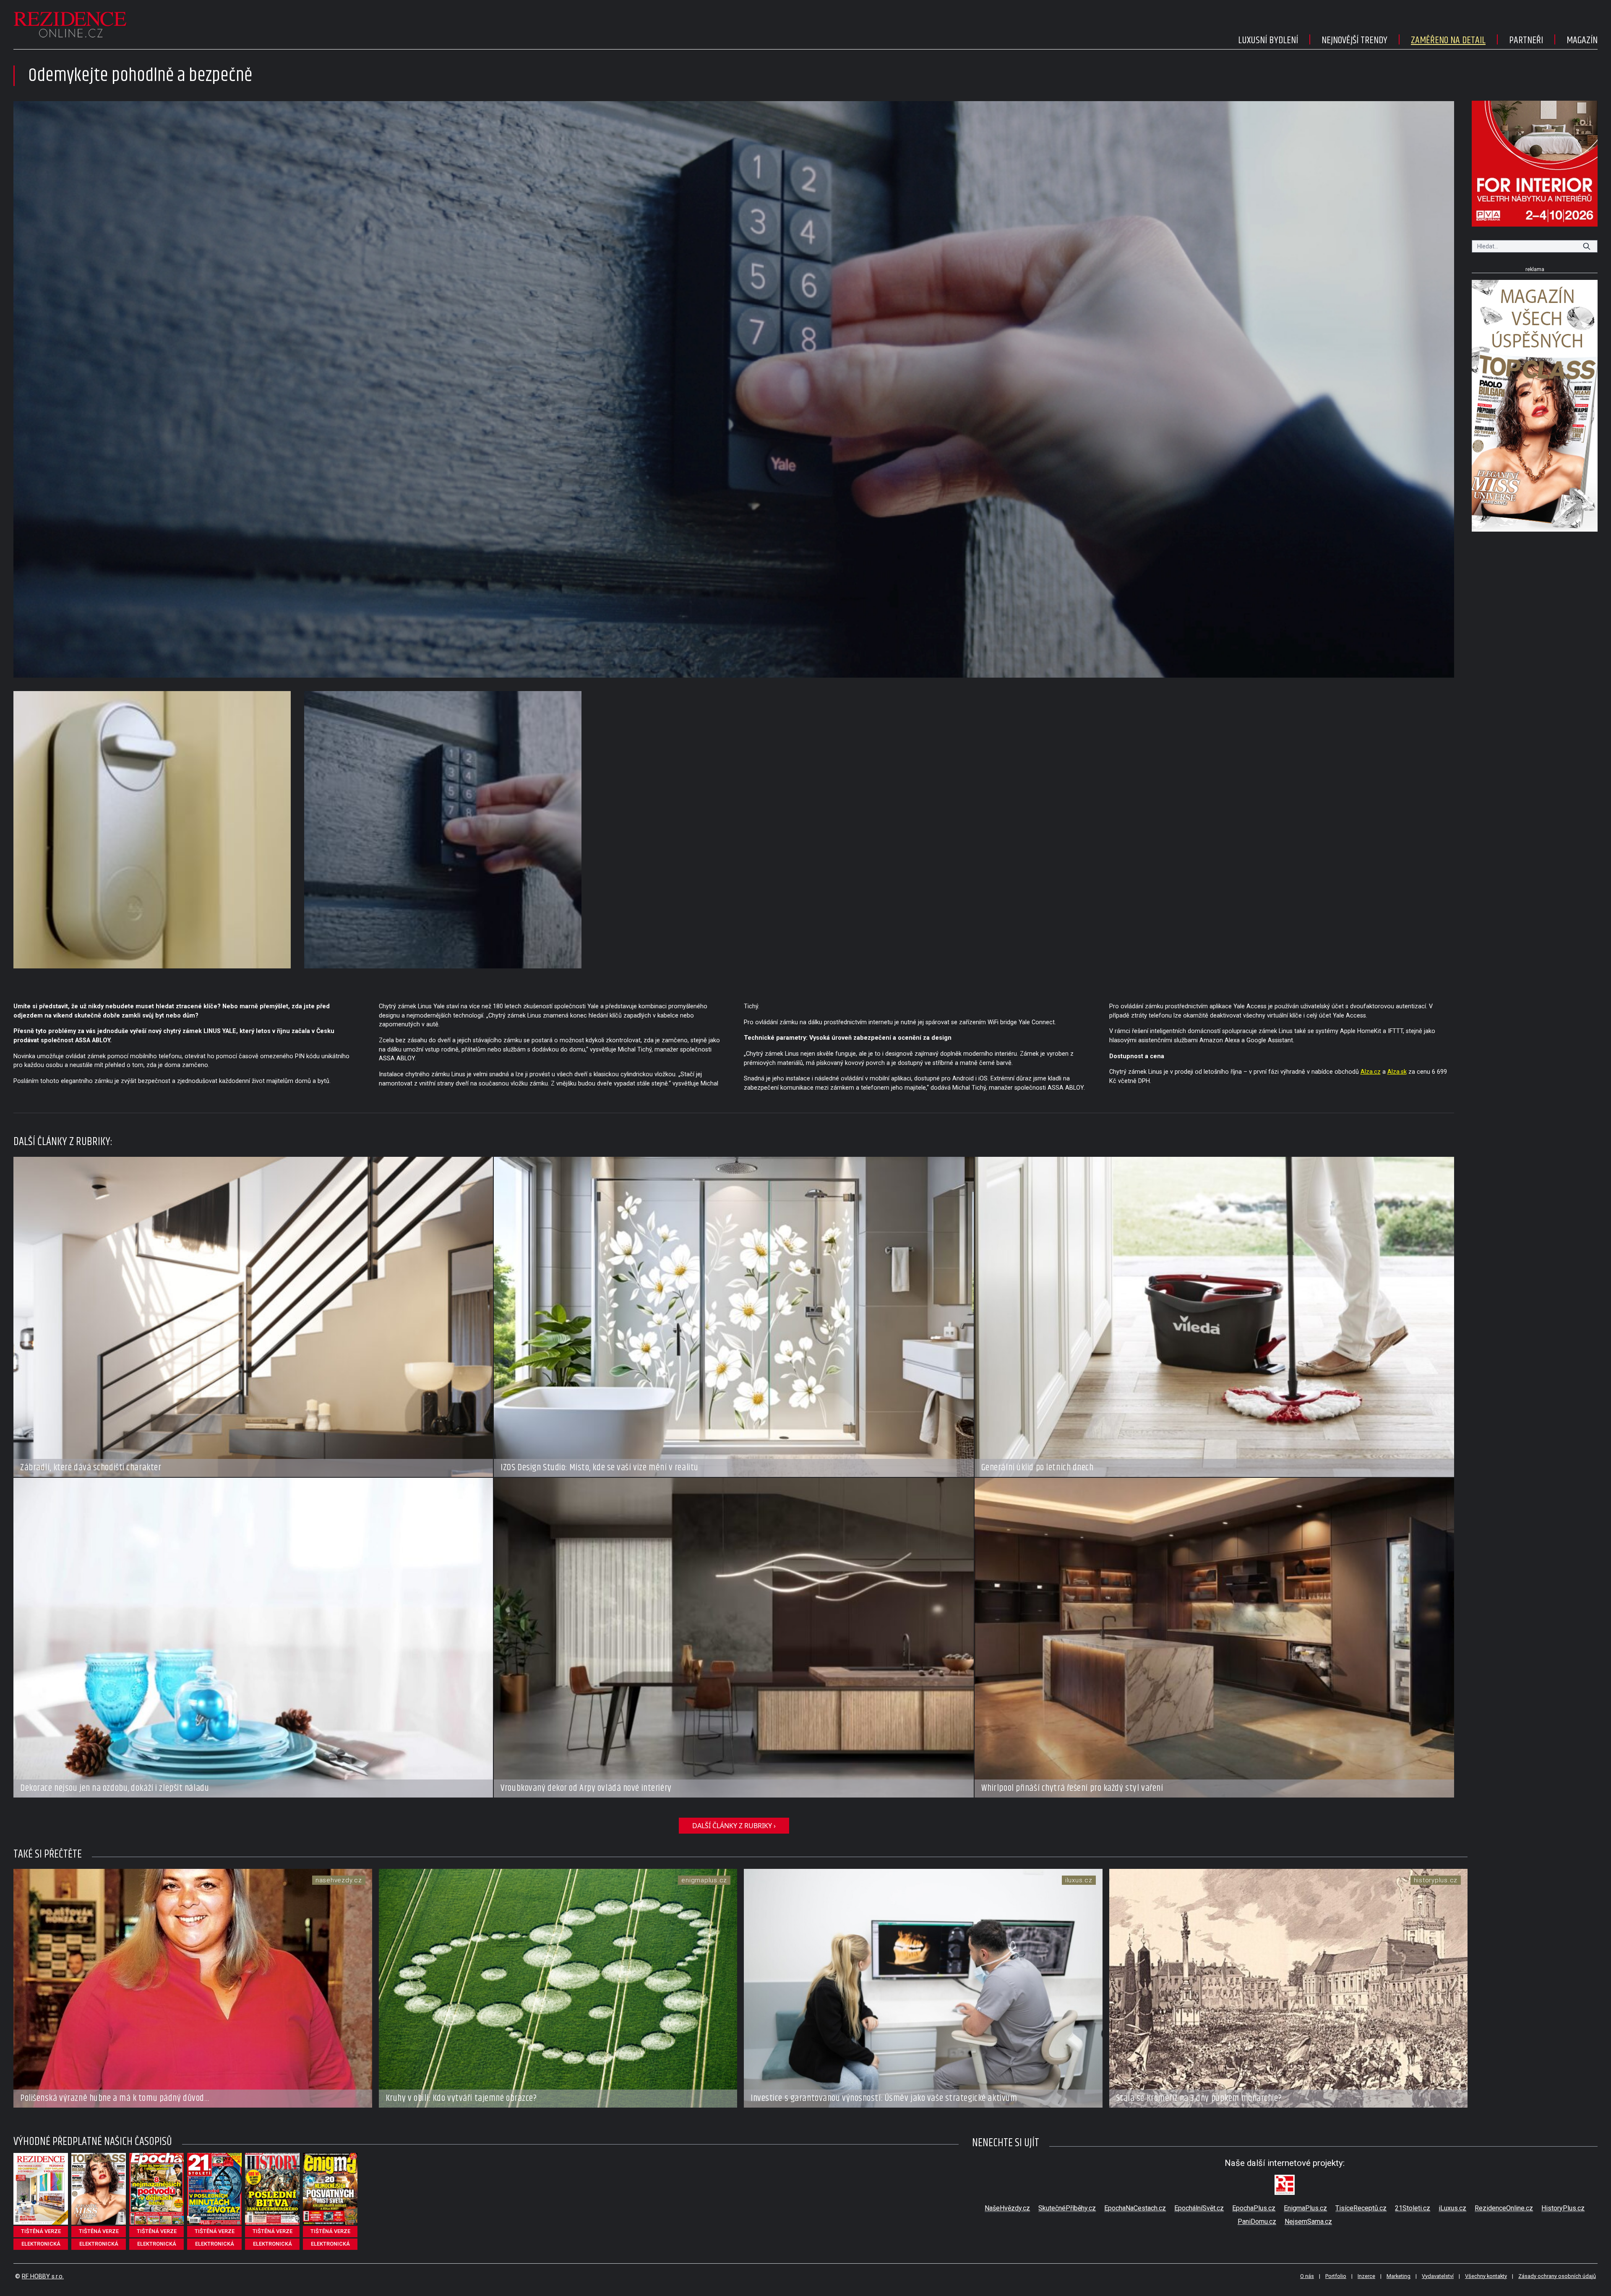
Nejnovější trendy (1354, 40)
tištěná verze (41, 2231)
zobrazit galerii (734, 389)
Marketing (1399, 2276)
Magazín (1582, 40)
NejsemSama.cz (1308, 2222)
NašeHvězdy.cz (1007, 2208)
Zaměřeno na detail (1448, 40)
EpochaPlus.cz (1254, 2208)
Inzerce (1366, 2276)
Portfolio (1336, 2276)
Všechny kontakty (1486, 2276)
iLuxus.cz (1452, 2208)
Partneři (1526, 40)
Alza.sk (1397, 1072)
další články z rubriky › (734, 1826)
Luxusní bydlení (1268, 40)
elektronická (41, 2244)
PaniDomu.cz (1257, 2222)
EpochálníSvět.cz (1199, 2208)
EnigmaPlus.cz (1305, 2208)
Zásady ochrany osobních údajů (1557, 2276)
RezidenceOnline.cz (1504, 2208)
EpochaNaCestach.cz (1135, 2208)
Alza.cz (1371, 1072)
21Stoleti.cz (1413, 2208)
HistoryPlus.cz (1563, 2208)
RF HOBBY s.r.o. (43, 2276)
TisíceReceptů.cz (1361, 2208)
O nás (1307, 2276)
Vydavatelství (1438, 2276)
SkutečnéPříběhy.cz (1067, 2208)
